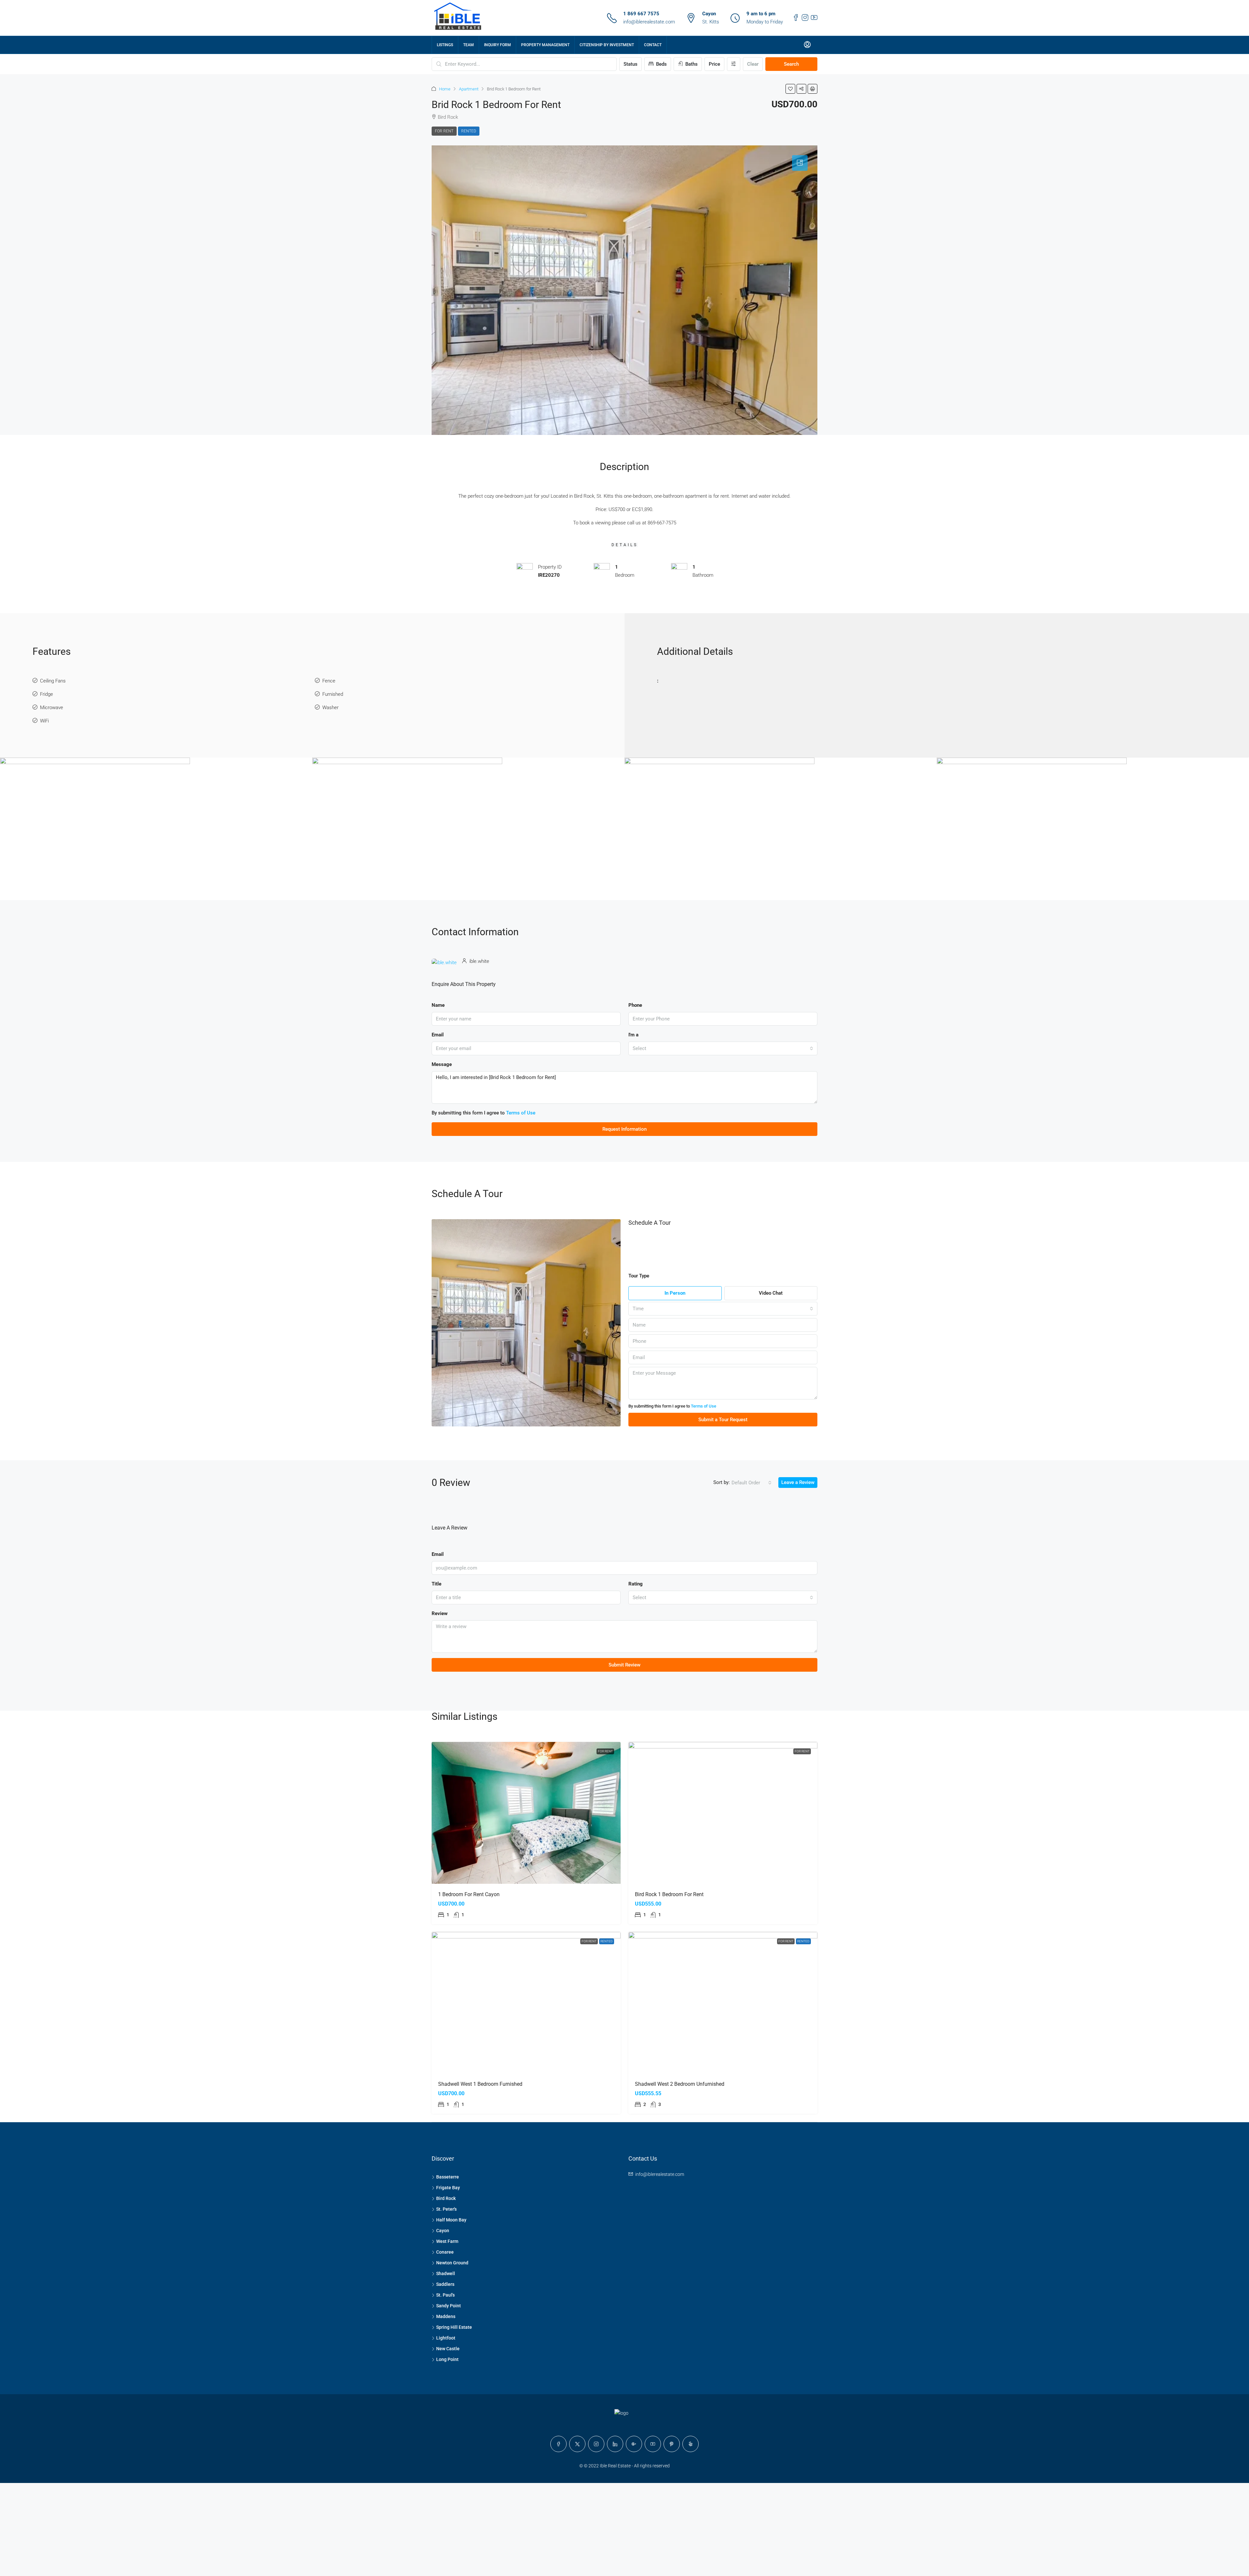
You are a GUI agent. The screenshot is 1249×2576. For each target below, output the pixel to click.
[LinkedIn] (615, 2444)
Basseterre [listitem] (448, 2177)
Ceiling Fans (53, 681)
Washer (330, 708)
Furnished (333, 694)
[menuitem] (807, 45)
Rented (469, 131)
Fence (329, 681)
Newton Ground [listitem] (452, 2263)
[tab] (800, 163)
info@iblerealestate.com (649, 22)
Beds (661, 64)
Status (631, 64)
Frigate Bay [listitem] (448, 2188)
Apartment (469, 89)
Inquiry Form (497, 45)
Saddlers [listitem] (445, 2284)
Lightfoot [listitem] (446, 2338)
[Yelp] (691, 2444)
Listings (445, 45)
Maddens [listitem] (446, 2316)
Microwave (52, 708)
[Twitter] (577, 2444)
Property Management (545, 45)
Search (791, 64)
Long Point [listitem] (447, 2359)
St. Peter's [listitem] (446, 2209)
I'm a (633, 1035)
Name (438, 1005)
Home (445, 89)
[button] (790, 89)
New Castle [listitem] (448, 2349)
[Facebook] (558, 2444)
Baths (691, 64)
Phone (635, 1005)
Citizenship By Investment (607, 45)
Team (469, 45)
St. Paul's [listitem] (445, 2295)
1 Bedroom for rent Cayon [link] (469, 1894)
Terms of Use (521, 1113)
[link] (526, 1813)
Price (714, 64)
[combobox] (723, 1048)
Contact (653, 45)
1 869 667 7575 (641, 14)
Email (438, 1035)
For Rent (444, 131)
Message (442, 1064)
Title (436, 1584)
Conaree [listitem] (445, 2252)
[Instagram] (596, 2444)
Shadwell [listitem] (446, 2273)
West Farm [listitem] (447, 2241)
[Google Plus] (634, 2444)
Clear (753, 64)
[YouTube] (653, 2444)
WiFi (44, 721)
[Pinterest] (672, 2444)
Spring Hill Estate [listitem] (454, 2327)
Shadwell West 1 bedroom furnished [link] (480, 2084)
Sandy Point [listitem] (449, 2306)
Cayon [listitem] (443, 2231)
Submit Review (624, 1665)
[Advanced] (734, 64)
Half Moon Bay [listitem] (451, 2220)
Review (440, 1613)
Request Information (624, 1129)
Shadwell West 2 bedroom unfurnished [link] (680, 2084)
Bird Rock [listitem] (446, 2198)
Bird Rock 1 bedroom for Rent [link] (669, 1894)
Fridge (47, 694)
